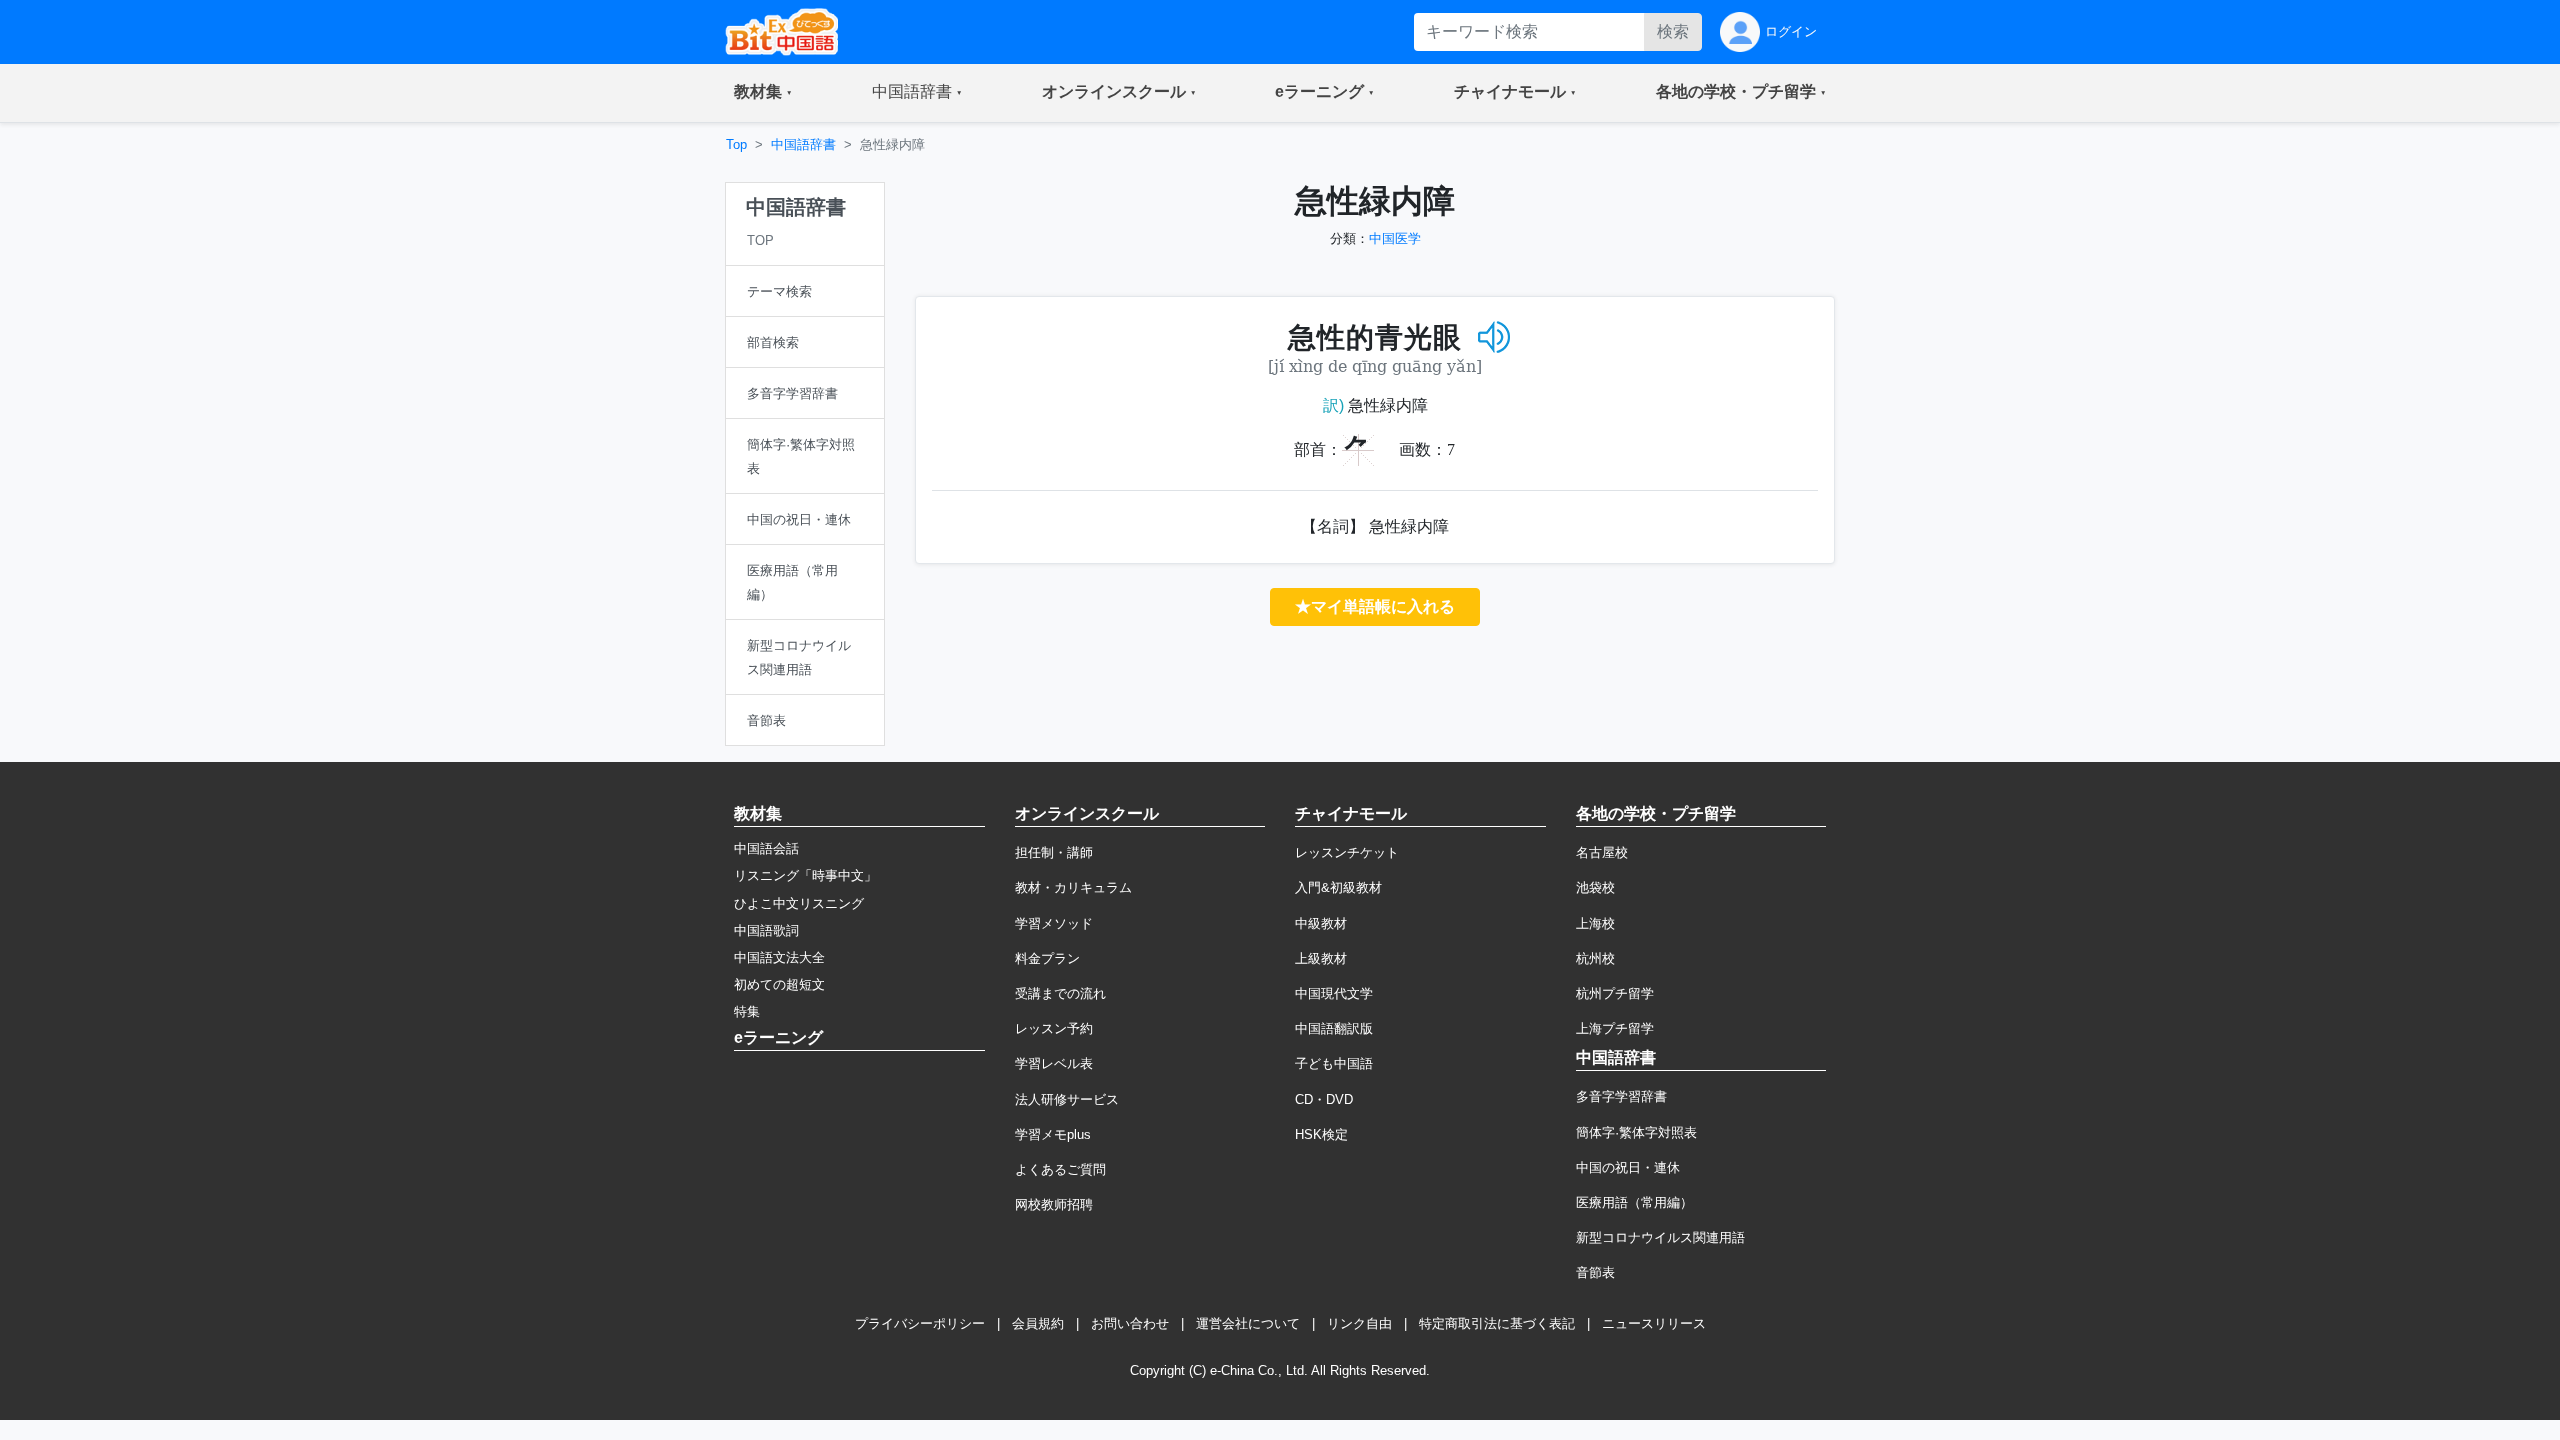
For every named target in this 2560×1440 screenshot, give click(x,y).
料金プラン (1047, 958)
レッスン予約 (1054, 1028)
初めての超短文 (779, 984)
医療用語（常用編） (1634, 1202)
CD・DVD (1324, 1099)
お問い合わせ (1130, 1323)
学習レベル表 (1054, 1063)
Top (736, 144)
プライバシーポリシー (920, 1323)
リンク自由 (1359, 1323)
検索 (1673, 31)
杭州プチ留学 (1615, 993)
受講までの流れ (1060, 993)
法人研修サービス (1067, 1099)
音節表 (1595, 1272)
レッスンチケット (1347, 852)
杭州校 (1595, 958)
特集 (747, 1011)
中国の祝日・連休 (1628, 1167)
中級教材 (1321, 923)
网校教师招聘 (1054, 1204)
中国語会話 (766, 848)
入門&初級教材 (1338, 887)
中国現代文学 (1334, 993)
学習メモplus (1053, 1134)
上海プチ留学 (1615, 1028)
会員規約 (1038, 1323)
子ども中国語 (1334, 1063)
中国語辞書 (803, 144)
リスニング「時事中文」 (805, 875)
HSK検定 (1321, 1134)
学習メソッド (1054, 923)
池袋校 (1595, 887)
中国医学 (1395, 238)
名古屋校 (1602, 852)
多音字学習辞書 (1621, 1096)
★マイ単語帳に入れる (1375, 606)
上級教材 (1321, 958)
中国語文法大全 (779, 957)
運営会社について (1248, 1323)
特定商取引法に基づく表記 (1497, 1323)
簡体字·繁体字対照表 (1636, 1132)
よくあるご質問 (1060, 1169)
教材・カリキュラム (1073, 887)
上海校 (1595, 923)
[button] (763, 93)
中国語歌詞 (766, 930)
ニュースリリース (1654, 1323)
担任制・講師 (1054, 852)
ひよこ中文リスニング (799, 903)
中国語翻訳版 (1334, 1028)
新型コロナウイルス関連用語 (1660, 1237)
